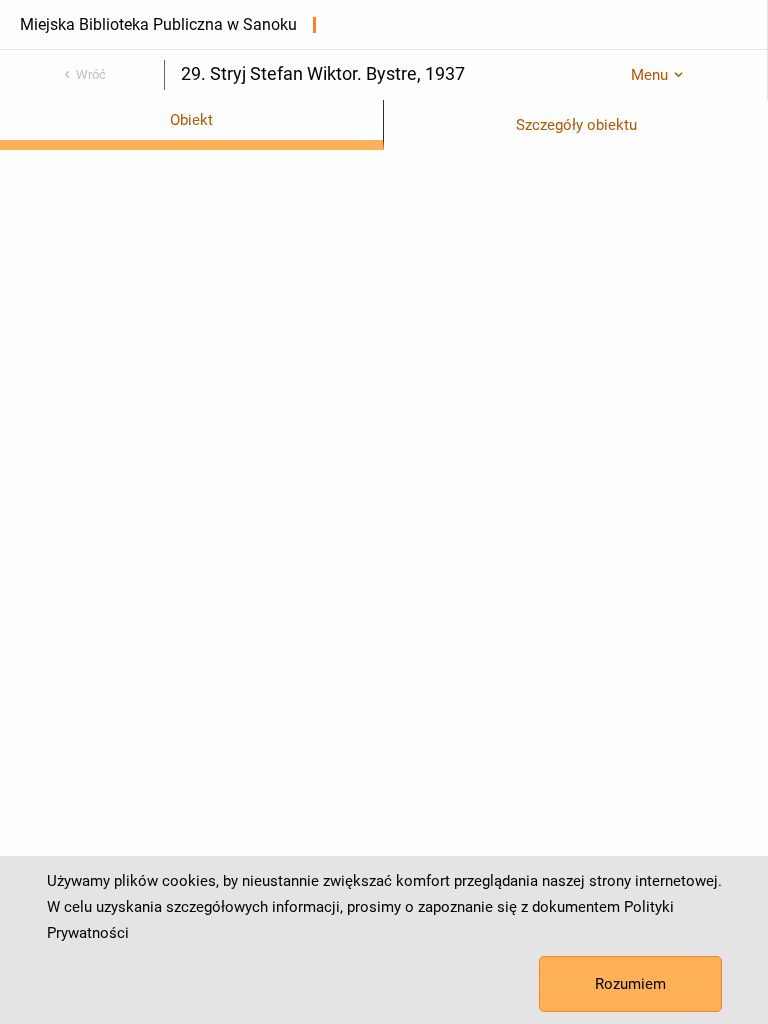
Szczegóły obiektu (576, 125)
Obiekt (191, 120)
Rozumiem (630, 984)
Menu (649, 75)
